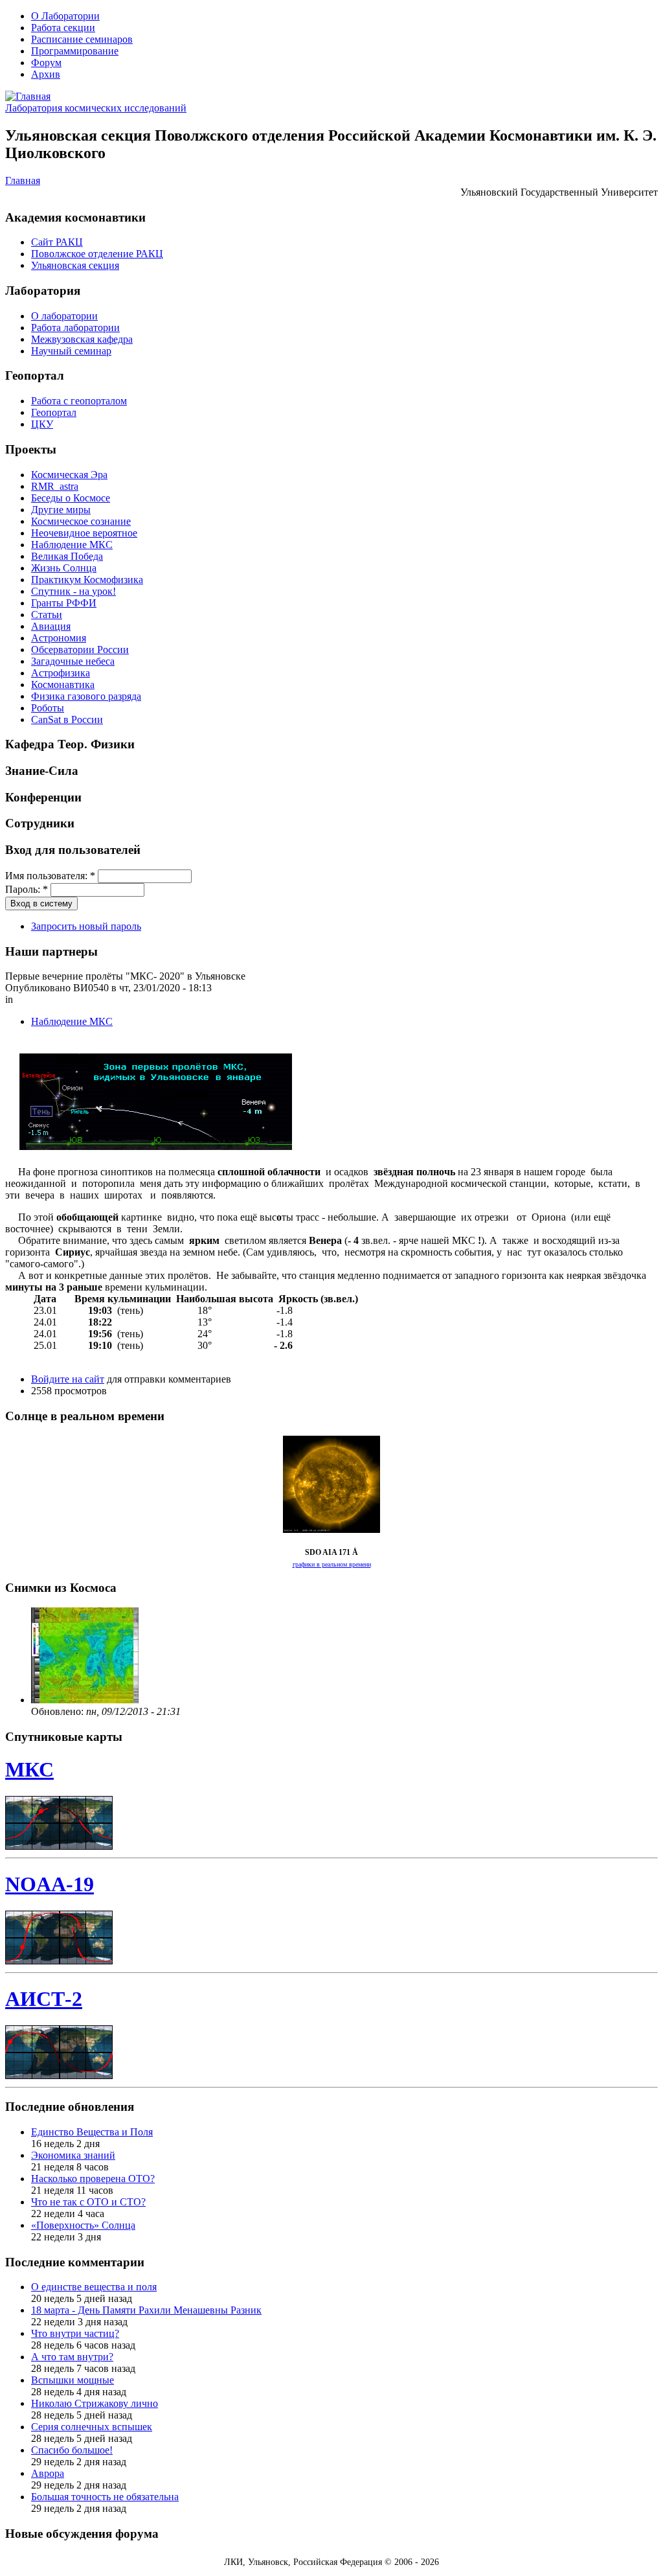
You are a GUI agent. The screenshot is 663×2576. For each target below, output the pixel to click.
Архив (46, 74)
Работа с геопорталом (79, 401)
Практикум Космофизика (87, 580)
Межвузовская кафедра (82, 339)
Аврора (48, 2473)
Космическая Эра (69, 475)
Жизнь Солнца (64, 568)
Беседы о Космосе (71, 498)
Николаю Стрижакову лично (95, 2403)
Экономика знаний (73, 2155)
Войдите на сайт (68, 1379)
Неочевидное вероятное (84, 533)
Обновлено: (59, 1711)
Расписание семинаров (82, 39)
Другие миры (61, 510)
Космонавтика (63, 684)
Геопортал (54, 412)
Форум (46, 63)
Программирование (75, 51)
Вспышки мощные (73, 2380)
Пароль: (27, 889)
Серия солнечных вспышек (92, 2427)
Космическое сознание (81, 521)
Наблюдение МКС (72, 545)
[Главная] (28, 96)
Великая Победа (67, 556)
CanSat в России (67, 719)
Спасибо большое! (72, 2450)
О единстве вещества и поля (94, 2287)
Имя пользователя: (50, 876)
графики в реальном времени (332, 1564)
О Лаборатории (65, 16)
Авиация (51, 626)
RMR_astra (55, 486)
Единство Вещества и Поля (92, 2132)
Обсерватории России (80, 650)
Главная (23, 180)
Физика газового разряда (86, 696)
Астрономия (59, 638)
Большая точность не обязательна (105, 2497)
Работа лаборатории (75, 328)
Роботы (48, 708)
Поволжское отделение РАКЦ (97, 254)
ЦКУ (42, 424)
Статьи (47, 615)
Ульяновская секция (75, 265)
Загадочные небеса (73, 661)
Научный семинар (71, 351)
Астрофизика (61, 673)
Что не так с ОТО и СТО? (88, 2202)
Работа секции (63, 28)
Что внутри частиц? (75, 2333)
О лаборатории (64, 316)
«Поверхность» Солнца (83, 2225)
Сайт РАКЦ (57, 242)
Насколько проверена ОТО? (93, 2179)
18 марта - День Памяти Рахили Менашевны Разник (146, 2310)
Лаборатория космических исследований (96, 108)
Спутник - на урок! (73, 591)
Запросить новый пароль (86, 926)
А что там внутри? (72, 2357)
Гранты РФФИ (64, 603)
